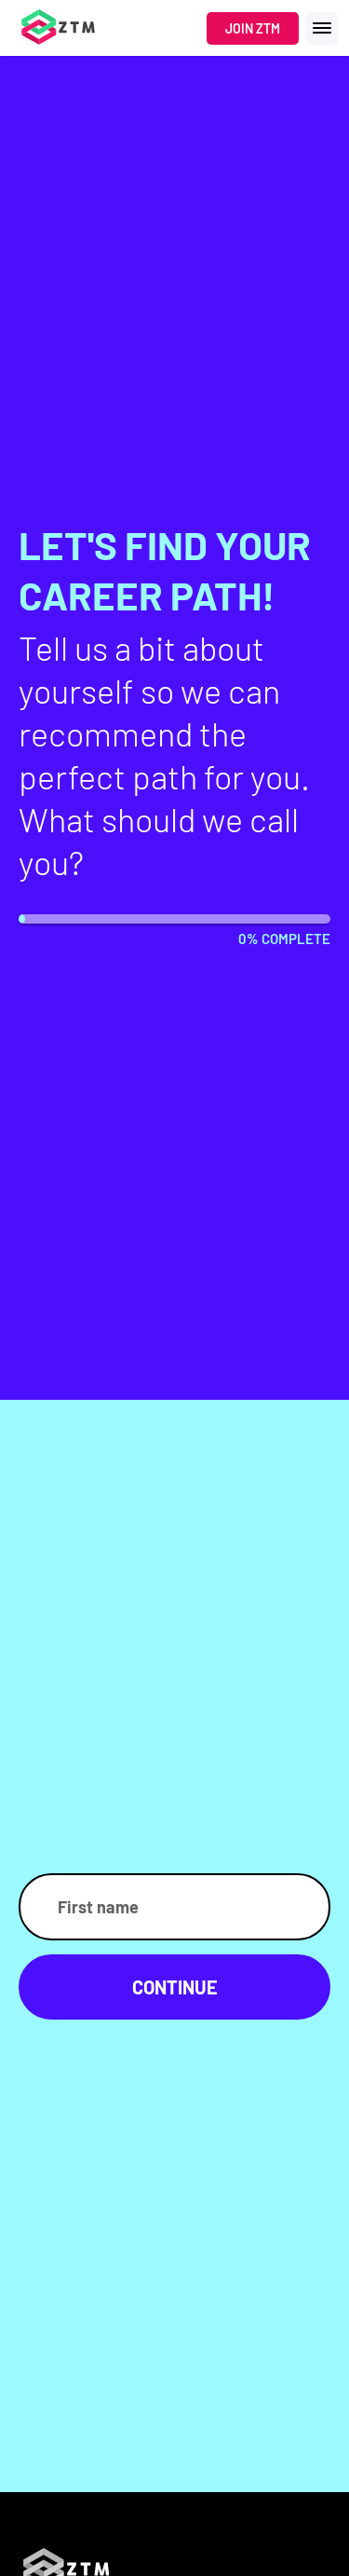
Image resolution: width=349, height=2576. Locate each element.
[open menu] (322, 28)
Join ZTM (253, 28)
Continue (175, 1987)
